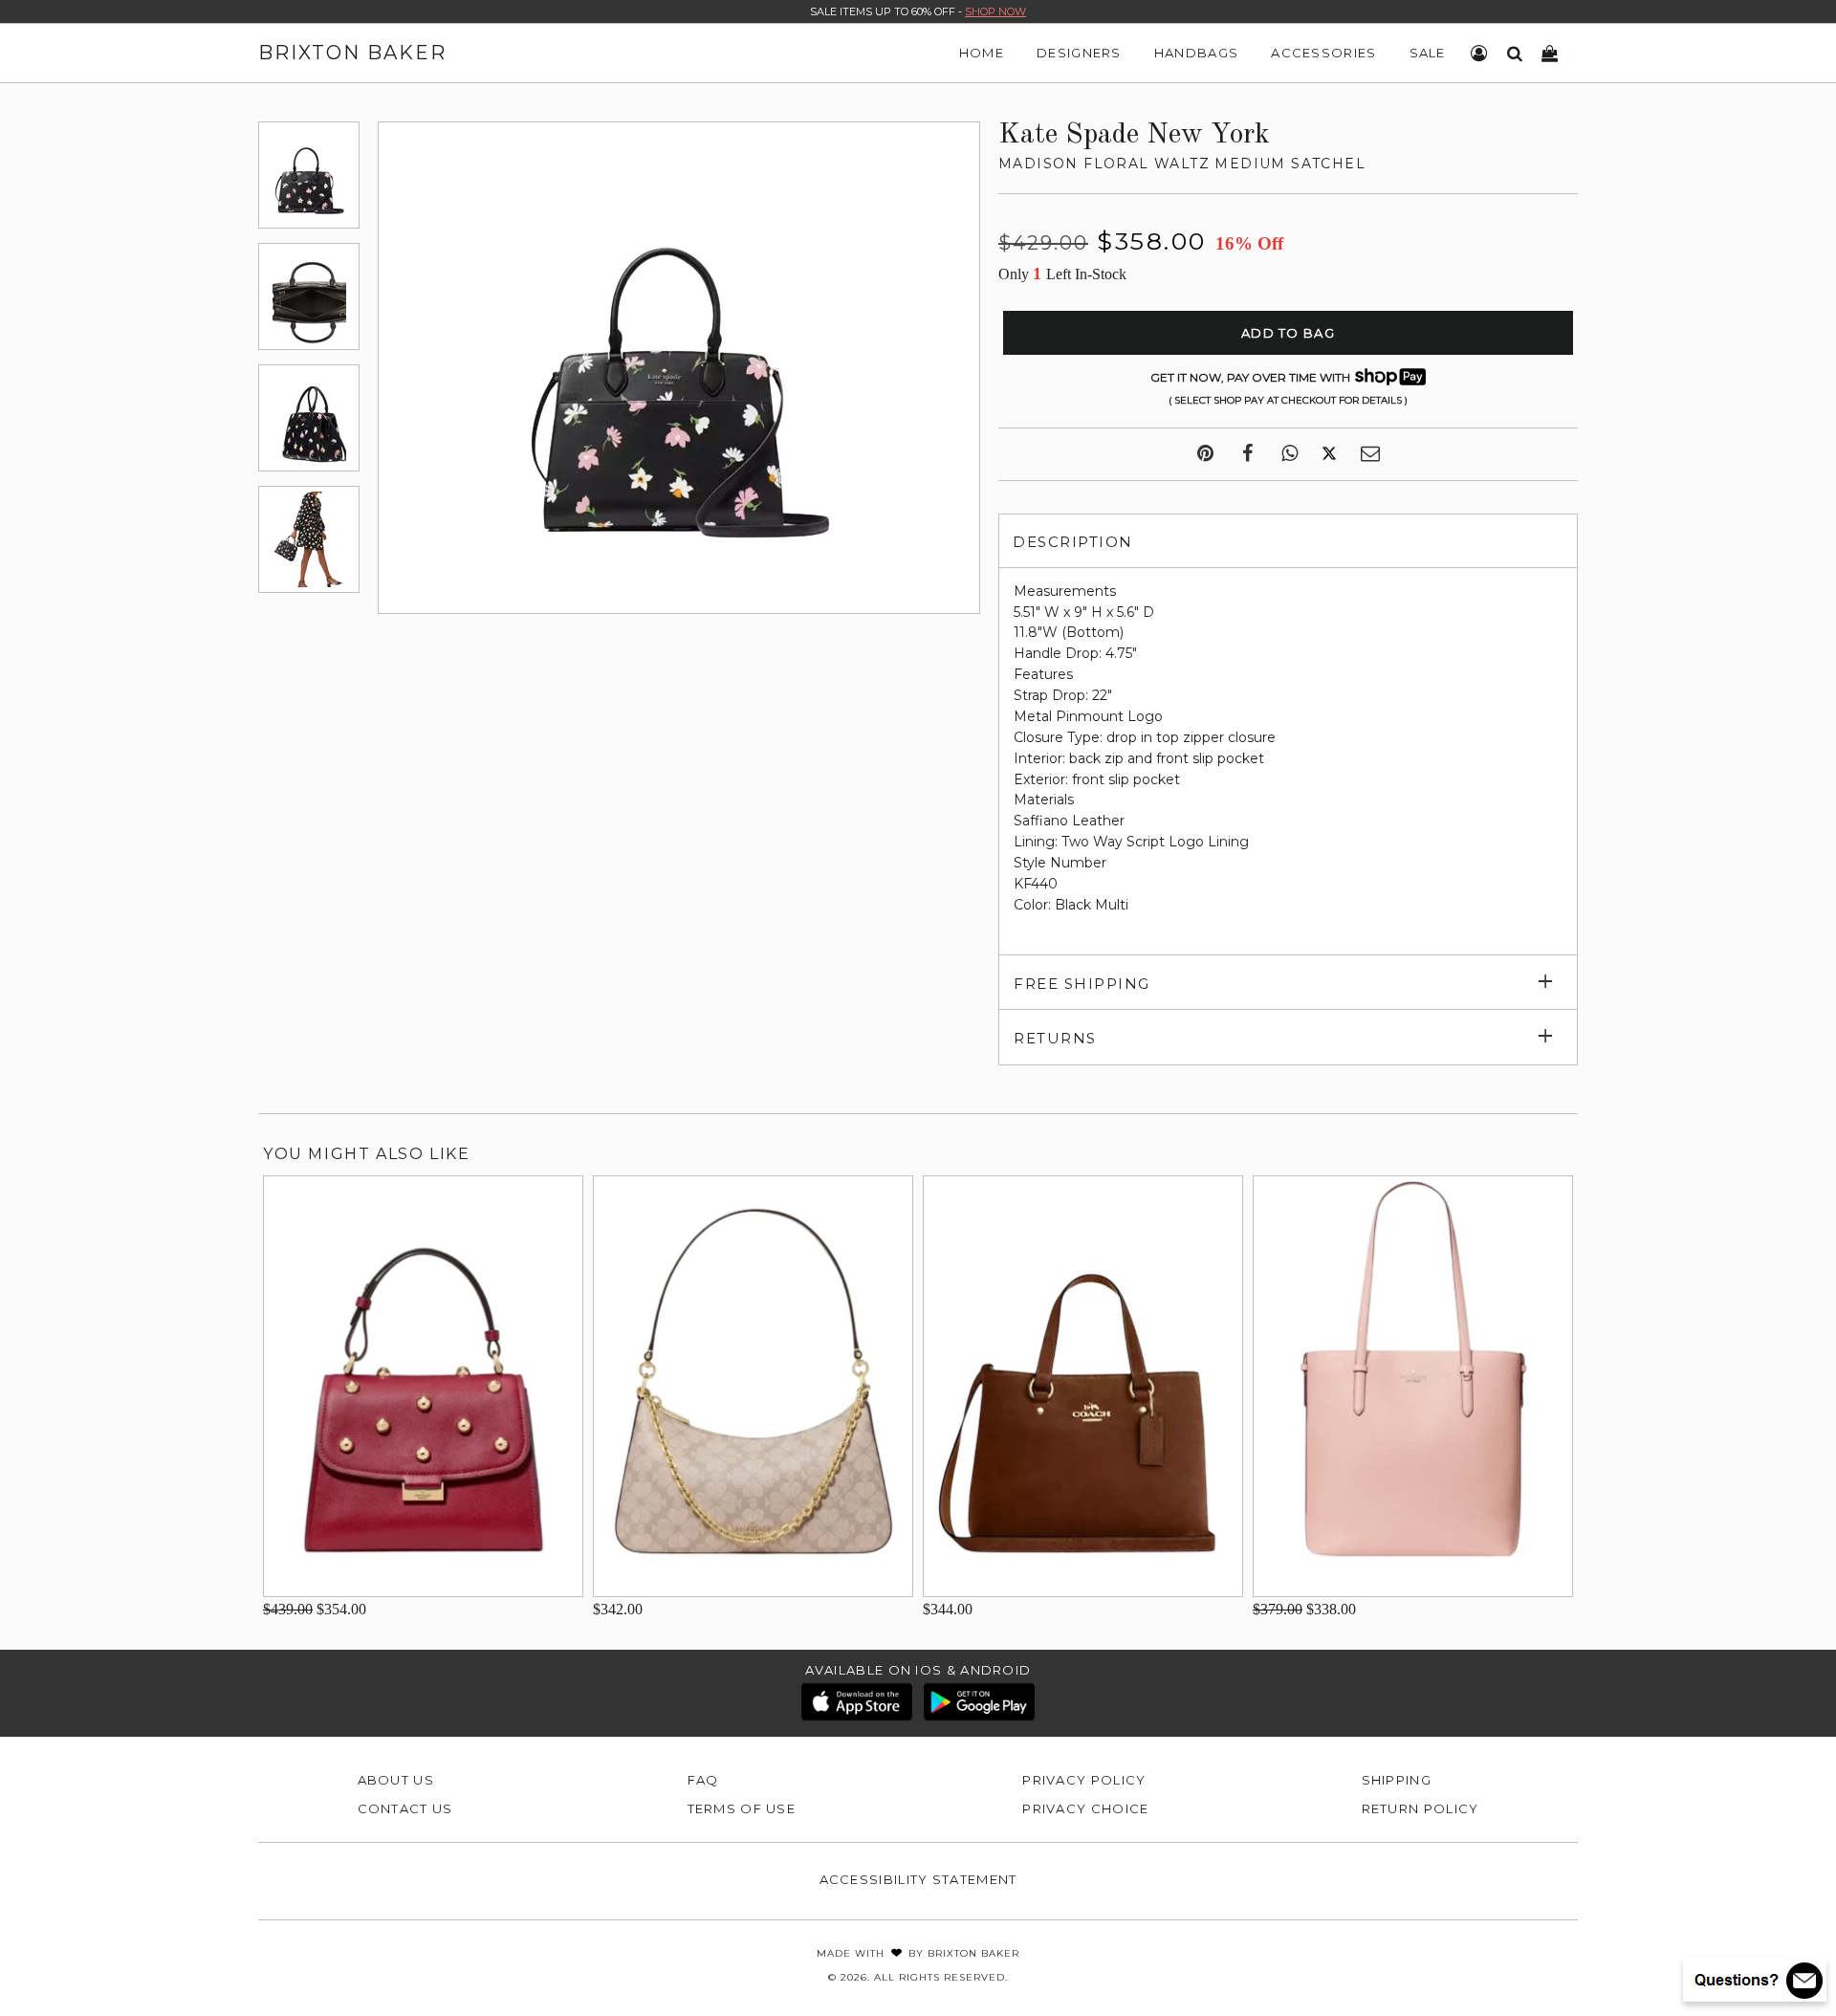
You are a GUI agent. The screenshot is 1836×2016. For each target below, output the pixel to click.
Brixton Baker (352, 53)
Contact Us (405, 1808)
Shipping (1397, 1780)
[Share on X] (1329, 454)
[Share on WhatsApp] (1290, 454)
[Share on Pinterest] (1205, 454)
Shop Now (995, 11)
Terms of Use (742, 1808)
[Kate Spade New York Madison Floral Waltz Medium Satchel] (309, 175)
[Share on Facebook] (1247, 454)
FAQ (703, 1780)
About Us (396, 1780)
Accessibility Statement (918, 1879)
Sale (1428, 53)
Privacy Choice (1085, 1808)
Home (982, 53)
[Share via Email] (1370, 454)
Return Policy (1421, 1808)
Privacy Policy (1084, 1780)
